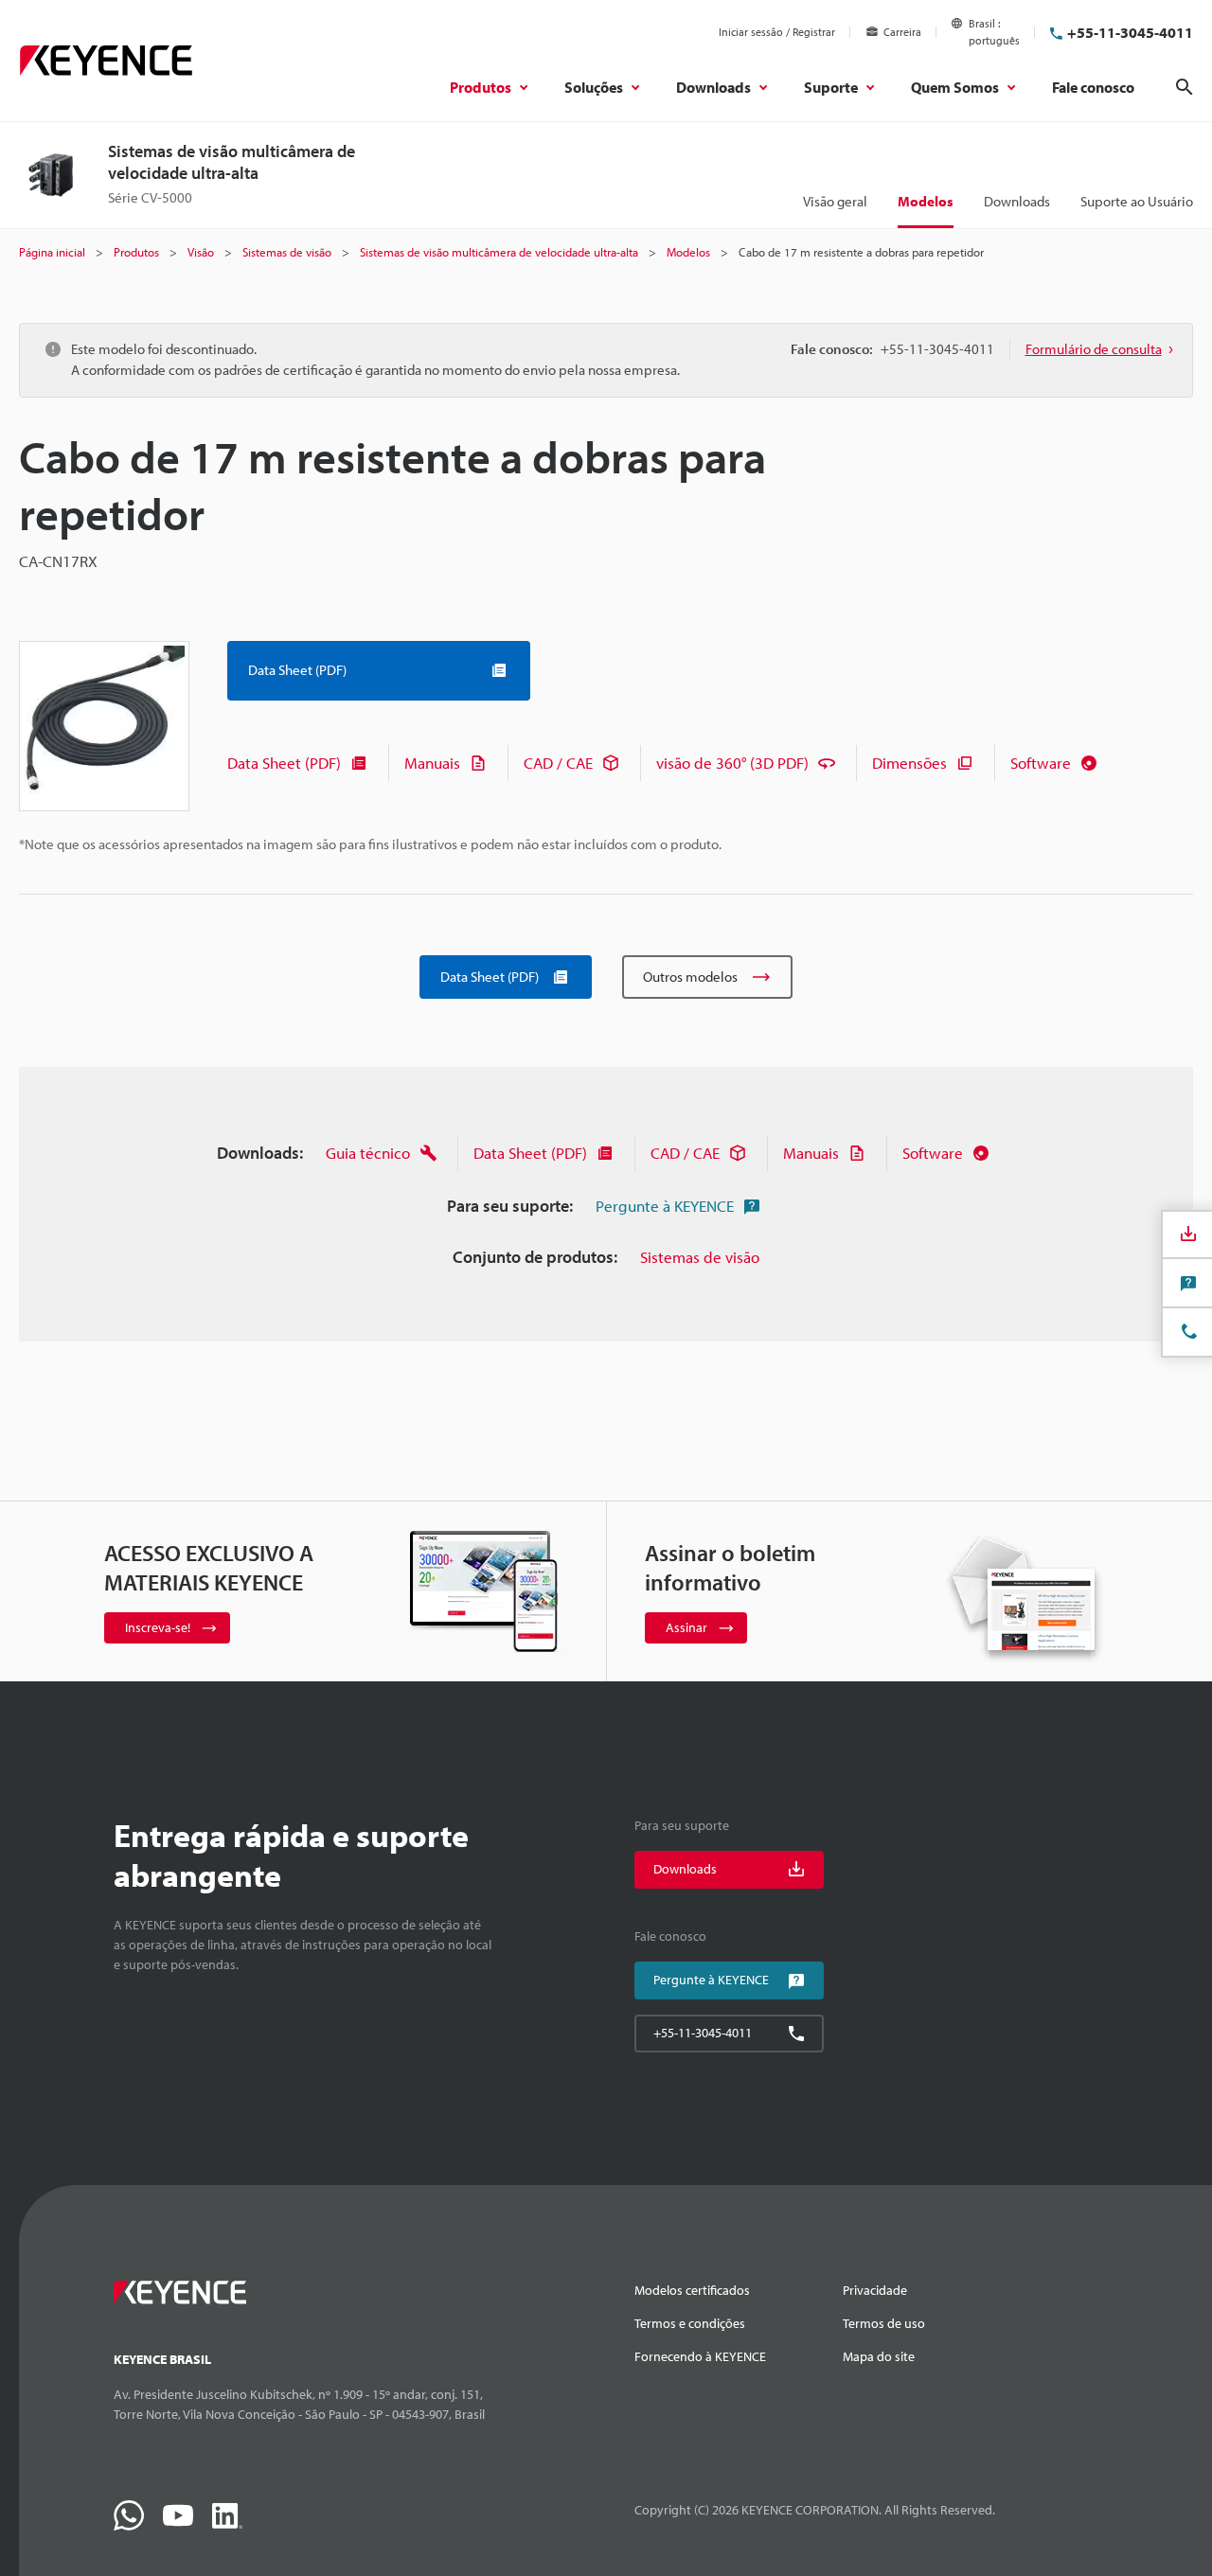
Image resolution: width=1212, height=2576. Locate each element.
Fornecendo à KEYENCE (700, 2356)
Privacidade (875, 2290)
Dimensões (909, 763)
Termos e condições (690, 2323)
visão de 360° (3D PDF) (732, 763)
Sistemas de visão (700, 1257)
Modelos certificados (692, 2290)
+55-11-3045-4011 (1130, 32)
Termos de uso (884, 2323)
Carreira (902, 32)
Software (1041, 763)
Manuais (432, 763)
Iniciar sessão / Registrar (777, 32)
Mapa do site (879, 2356)
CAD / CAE (558, 763)
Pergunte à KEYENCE (665, 1206)
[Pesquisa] (1185, 87)
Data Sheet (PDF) (284, 763)
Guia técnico (368, 1153)
